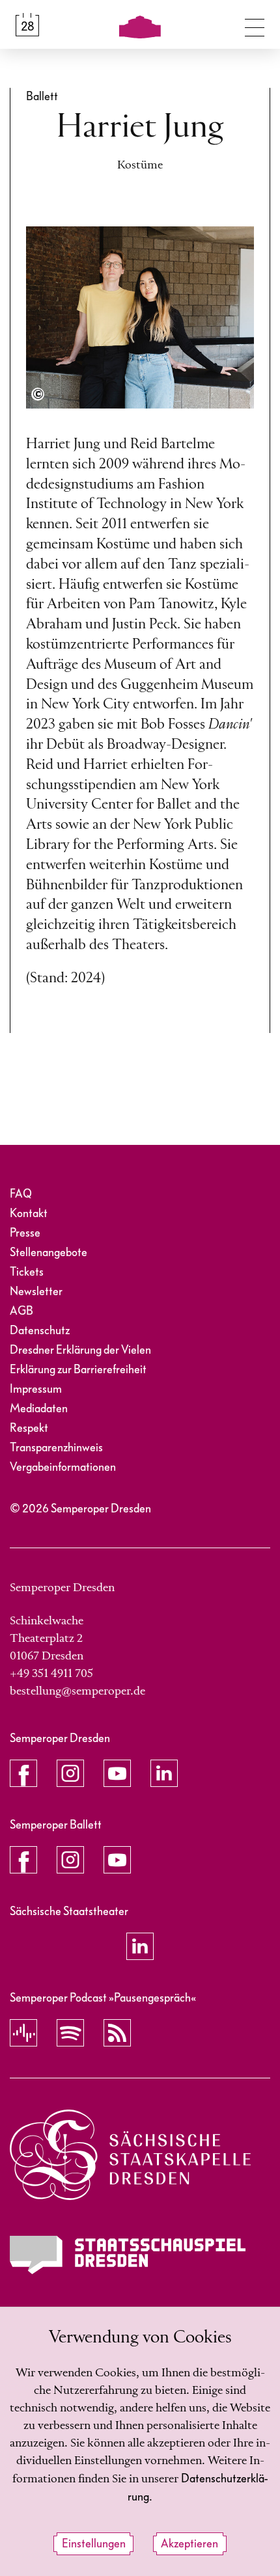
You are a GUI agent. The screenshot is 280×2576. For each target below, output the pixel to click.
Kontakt (29, 1214)
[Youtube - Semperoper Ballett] (117, 1860)
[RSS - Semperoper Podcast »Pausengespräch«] (117, 2033)
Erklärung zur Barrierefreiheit (78, 1370)
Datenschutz (40, 1331)
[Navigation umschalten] (255, 25)
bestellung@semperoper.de (77, 1691)
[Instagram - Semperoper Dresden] (70, 1773)
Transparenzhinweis (56, 1448)
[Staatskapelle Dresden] (130, 2155)
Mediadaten (39, 1409)
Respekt (29, 1428)
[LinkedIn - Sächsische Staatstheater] (140, 1946)
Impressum (36, 1389)
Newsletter (36, 1292)
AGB (21, 1311)
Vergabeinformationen (63, 1467)
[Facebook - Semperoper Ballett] (23, 1860)
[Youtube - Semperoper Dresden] (117, 1773)
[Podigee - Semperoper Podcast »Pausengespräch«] (23, 2033)
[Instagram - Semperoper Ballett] (70, 1860)
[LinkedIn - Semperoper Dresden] (164, 1773)
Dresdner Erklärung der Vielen (80, 1350)
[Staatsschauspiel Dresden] (128, 2255)
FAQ (21, 1194)
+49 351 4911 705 (51, 1674)
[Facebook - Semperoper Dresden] (23, 1773)
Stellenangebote (49, 1253)
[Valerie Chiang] (38, 394)
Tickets (27, 1272)
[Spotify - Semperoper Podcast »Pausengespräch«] (70, 2033)
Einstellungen (94, 2544)
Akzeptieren (189, 2544)
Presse (25, 1233)
